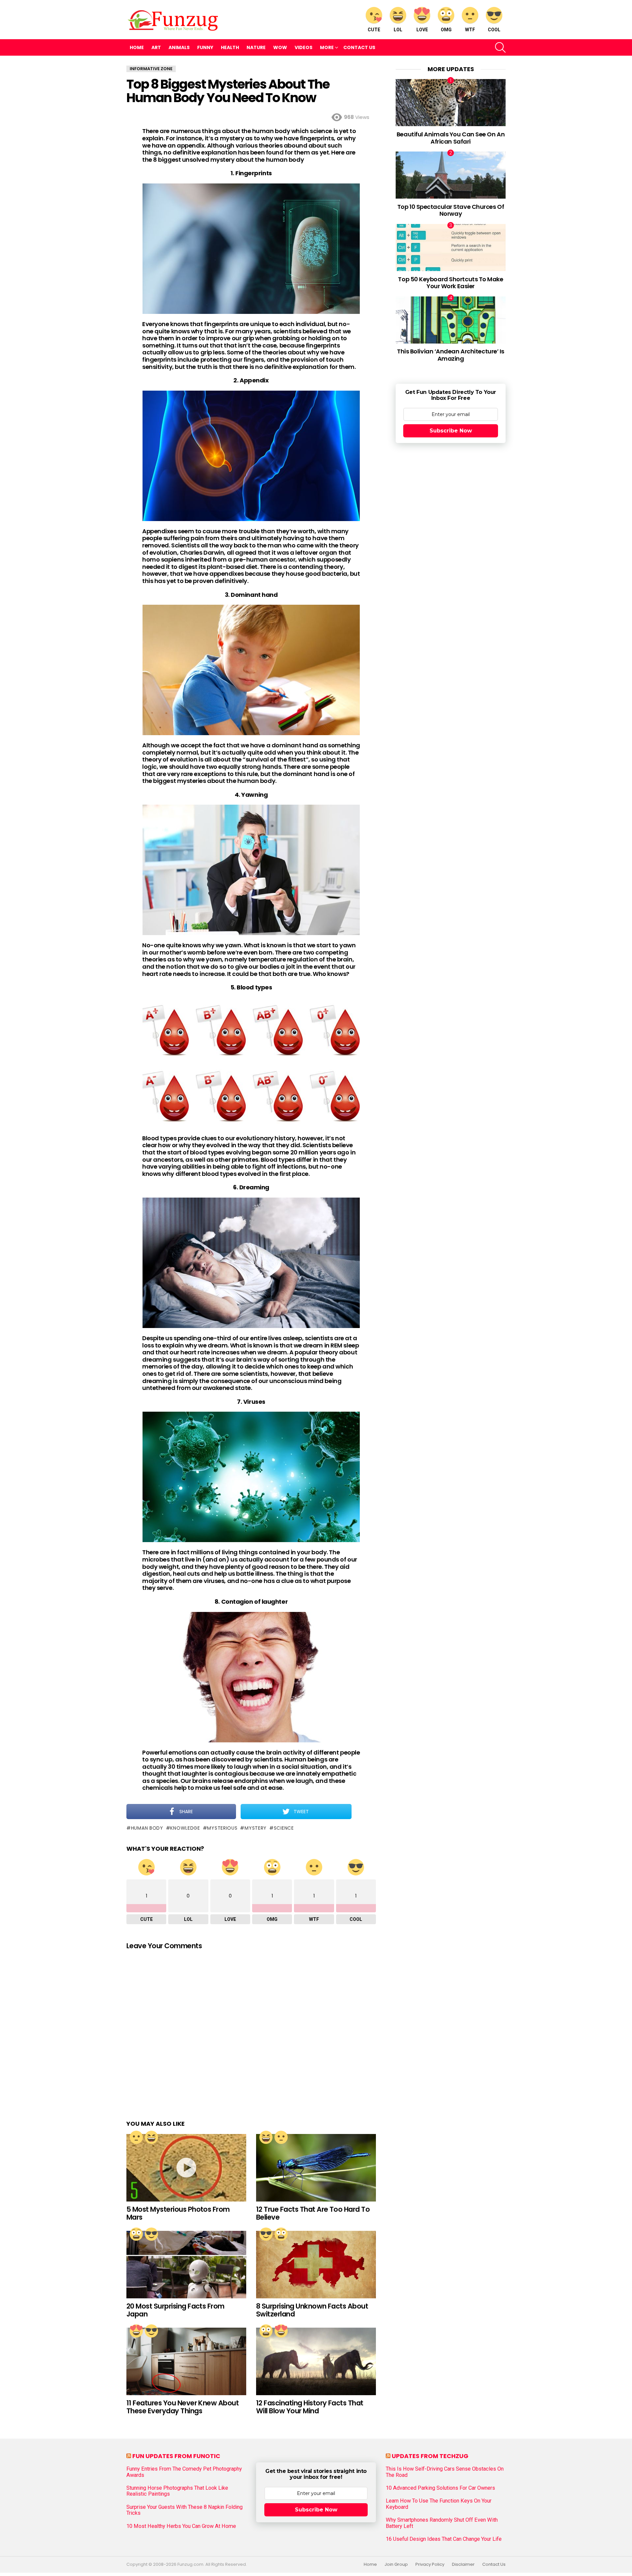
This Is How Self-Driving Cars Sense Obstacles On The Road (445, 2472)
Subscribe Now (451, 431)
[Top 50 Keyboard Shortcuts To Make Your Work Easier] (451, 248)
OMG (446, 30)
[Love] (136, 2331)
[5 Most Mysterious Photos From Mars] (186, 2168)
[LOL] (151, 2137)
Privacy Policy (430, 2564)
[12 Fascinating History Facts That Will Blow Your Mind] (316, 2361)
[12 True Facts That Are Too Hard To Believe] (316, 2168)
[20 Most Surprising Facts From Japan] (186, 2265)
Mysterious (222, 1828)
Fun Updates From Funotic (176, 2456)
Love (422, 30)
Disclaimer (463, 2564)
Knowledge (185, 1828)
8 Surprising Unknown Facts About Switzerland (312, 2310)
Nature (256, 47)
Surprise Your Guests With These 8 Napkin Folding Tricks (184, 2510)
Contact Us (359, 47)
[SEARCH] (500, 47)
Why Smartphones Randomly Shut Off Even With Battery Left (442, 2523)
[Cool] (151, 2234)
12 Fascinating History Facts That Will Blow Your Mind (310, 2407)
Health (230, 47)
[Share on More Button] (364, 1812)
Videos (303, 47)
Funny (205, 47)
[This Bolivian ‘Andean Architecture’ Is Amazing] (451, 320)
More (327, 47)
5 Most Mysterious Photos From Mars (178, 2213)
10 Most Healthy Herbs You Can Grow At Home (181, 2526)
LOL (398, 30)
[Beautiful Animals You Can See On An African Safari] (451, 103)
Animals (179, 47)
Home (137, 47)
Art (156, 47)
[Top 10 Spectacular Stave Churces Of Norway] (451, 175)
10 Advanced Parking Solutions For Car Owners (440, 2488)
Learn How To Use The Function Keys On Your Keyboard (439, 2504)
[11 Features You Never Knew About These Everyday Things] (186, 2361)
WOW (280, 47)
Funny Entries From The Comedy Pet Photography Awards (184, 2472)
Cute (374, 30)
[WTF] (136, 2137)
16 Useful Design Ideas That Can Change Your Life (444, 2539)
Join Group (396, 2564)
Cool (494, 30)
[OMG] (136, 2234)
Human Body (147, 1828)
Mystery (256, 1828)
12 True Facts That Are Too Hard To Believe (313, 2213)
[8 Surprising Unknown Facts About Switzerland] (316, 2265)
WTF (470, 30)
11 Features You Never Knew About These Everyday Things (183, 2407)
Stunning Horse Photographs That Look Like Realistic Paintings (177, 2491)
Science (284, 1828)
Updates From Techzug (430, 2456)
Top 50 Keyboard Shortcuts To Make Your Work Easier (450, 283)
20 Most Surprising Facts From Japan (175, 2310)
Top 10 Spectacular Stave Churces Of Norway (451, 210)
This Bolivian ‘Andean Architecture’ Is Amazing (451, 355)
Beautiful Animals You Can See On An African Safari (451, 138)
